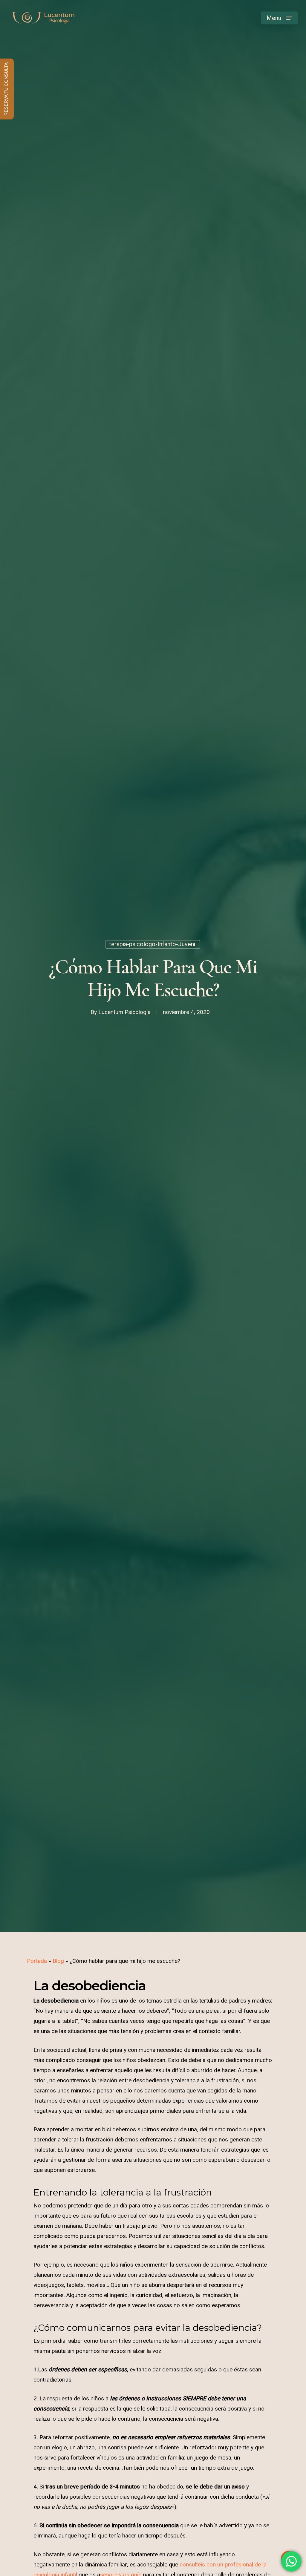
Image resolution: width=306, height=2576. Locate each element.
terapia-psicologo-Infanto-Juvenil (153, 944)
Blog (58, 1961)
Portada (37, 1961)
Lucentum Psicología (124, 1012)
